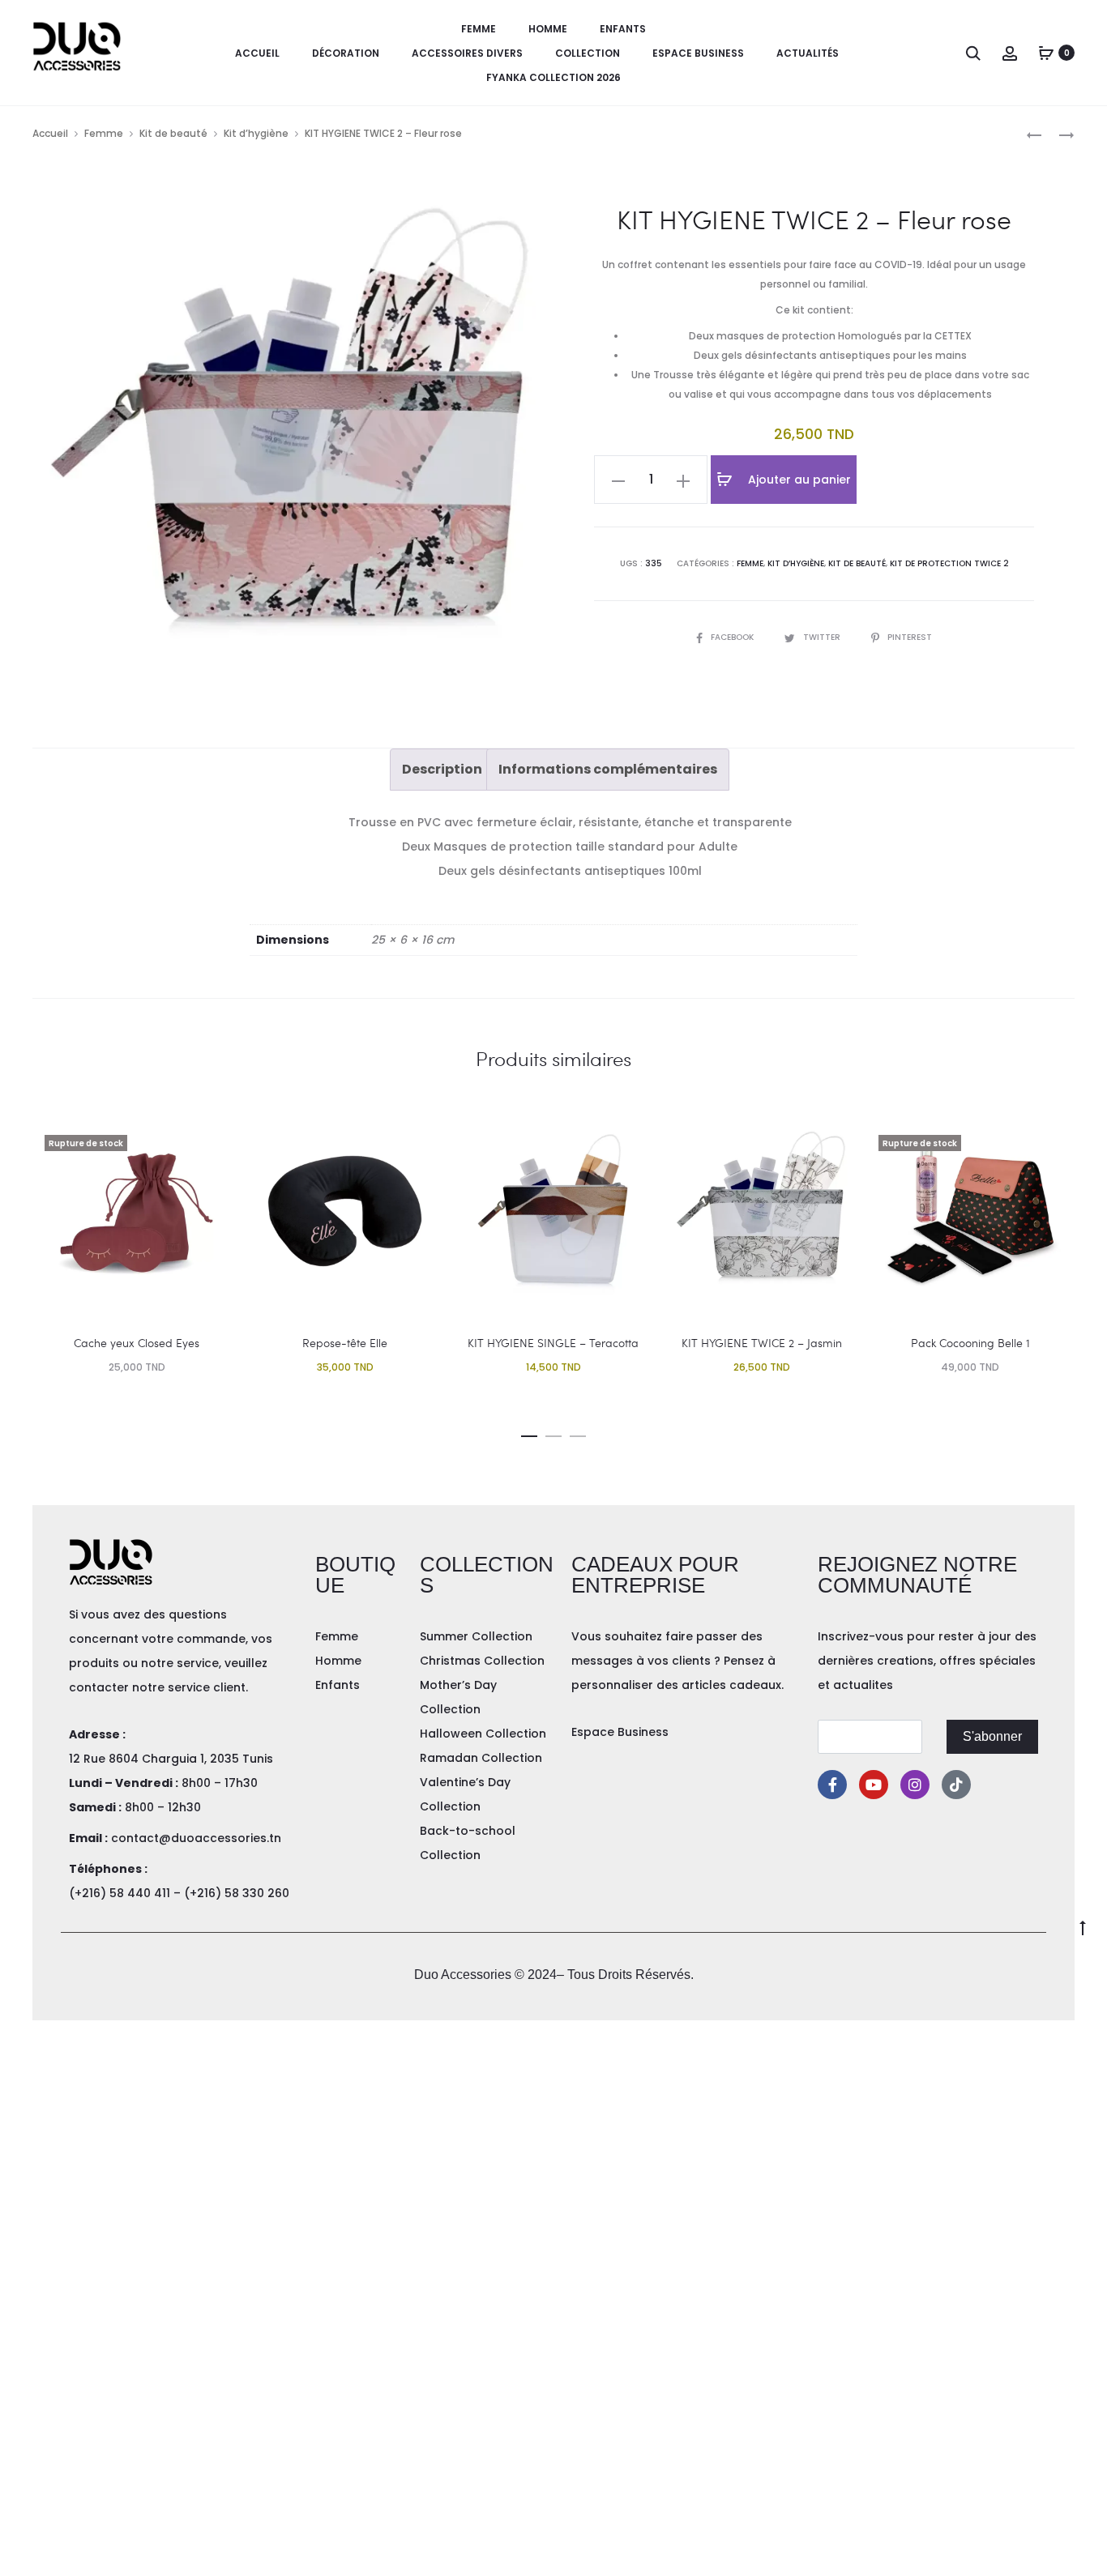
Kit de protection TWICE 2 (949, 563)
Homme (548, 29)
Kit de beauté (173, 133)
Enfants (623, 29)
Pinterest (910, 637)
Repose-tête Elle (345, 1343)
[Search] (973, 53)
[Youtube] (874, 1785)
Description (442, 769)
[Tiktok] (956, 1785)
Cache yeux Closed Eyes (137, 1343)
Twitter (823, 637)
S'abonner (992, 1736)
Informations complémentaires (608, 769)
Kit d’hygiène (256, 133)
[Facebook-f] (832, 1785)
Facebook (733, 637)
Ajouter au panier (798, 480)
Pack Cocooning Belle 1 (970, 1343)
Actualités (808, 53)
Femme (479, 29)
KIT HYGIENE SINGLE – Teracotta (553, 1343)
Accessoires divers (467, 53)
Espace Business (698, 53)
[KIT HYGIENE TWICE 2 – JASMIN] (1058, 134)
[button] (529, 1433)
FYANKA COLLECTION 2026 (553, 77)
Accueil (257, 53)
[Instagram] (915, 1785)
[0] (1046, 53)
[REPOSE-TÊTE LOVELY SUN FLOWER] (1034, 134)
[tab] (442, 770)
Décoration (346, 53)
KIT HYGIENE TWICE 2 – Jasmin (762, 1343)
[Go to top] (1083, 1927)
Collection (588, 53)
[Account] (1010, 53)
